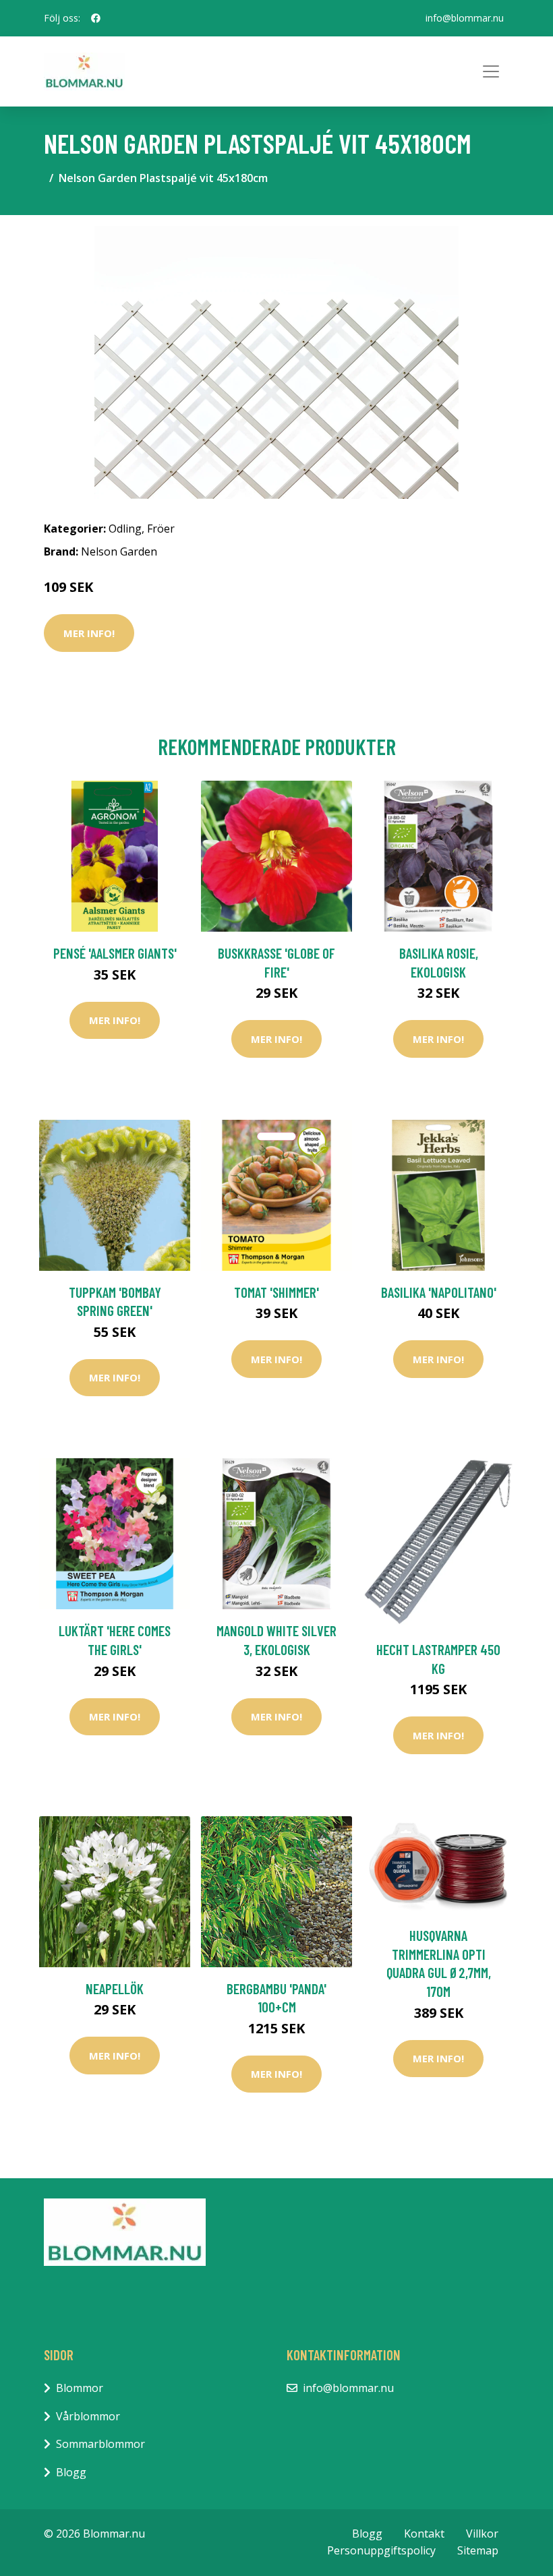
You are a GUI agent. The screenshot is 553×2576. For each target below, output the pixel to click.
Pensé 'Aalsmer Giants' (115, 953)
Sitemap (478, 2550)
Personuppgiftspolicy (381, 2550)
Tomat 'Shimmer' (276, 1292)
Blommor (80, 2388)
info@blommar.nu (465, 18)
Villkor (482, 2534)
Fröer (161, 529)
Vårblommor (88, 2416)
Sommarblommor (100, 2444)
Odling (125, 529)
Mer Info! (89, 633)
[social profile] (96, 18)
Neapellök (115, 1988)
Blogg (71, 2472)
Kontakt (424, 2534)
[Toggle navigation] (491, 71)
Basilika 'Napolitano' (439, 1292)
